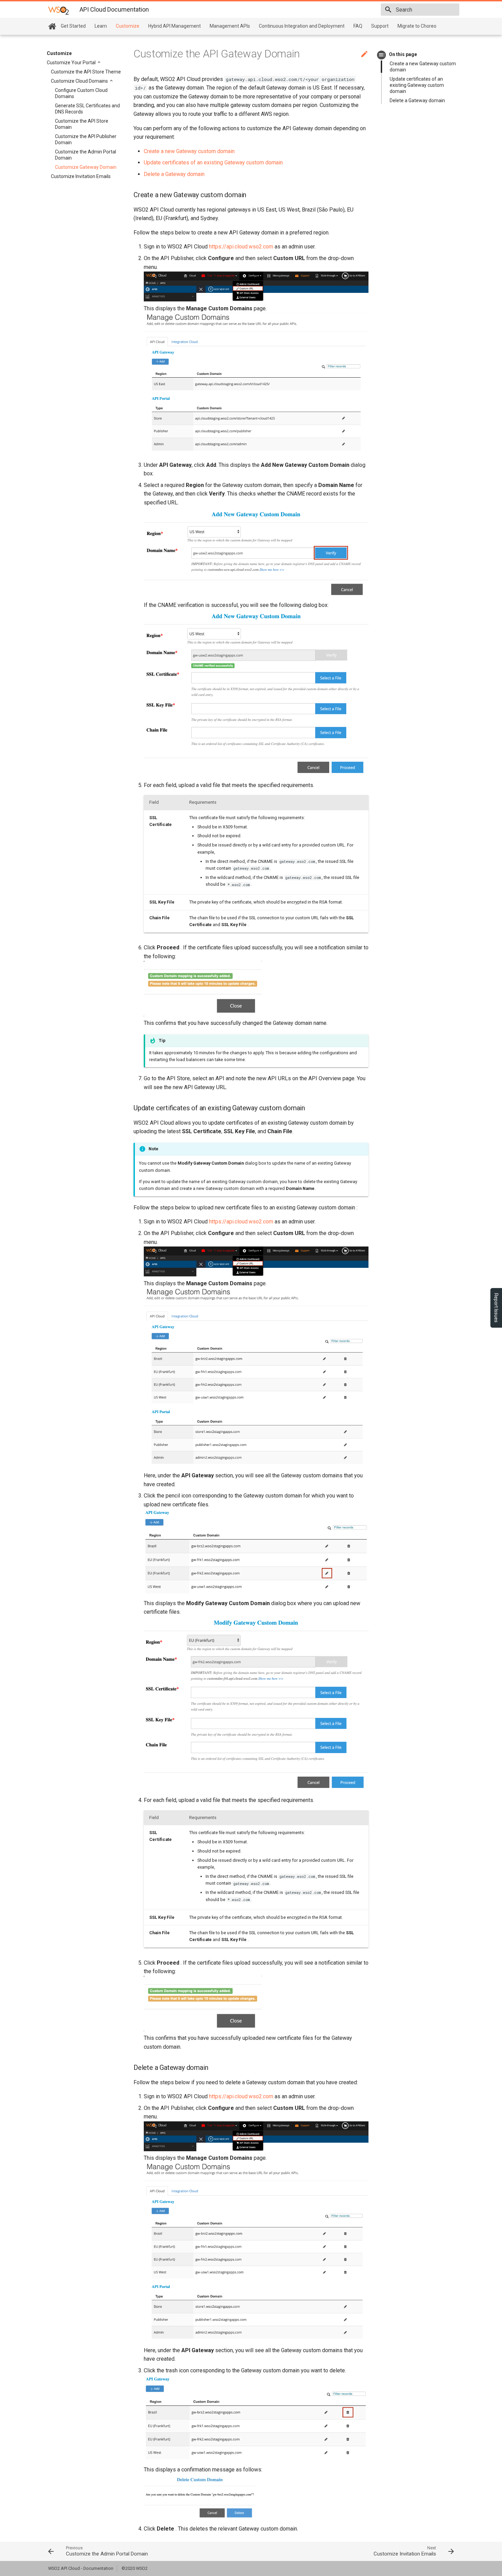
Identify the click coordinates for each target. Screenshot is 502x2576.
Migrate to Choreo (417, 26)
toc (382, 55)
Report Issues (496, 1308)
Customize (128, 26)
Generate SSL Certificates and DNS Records (87, 109)
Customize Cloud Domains (80, 81)
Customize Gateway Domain (86, 167)
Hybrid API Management (175, 26)
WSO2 (142, 2568)
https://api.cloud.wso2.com (241, 247)
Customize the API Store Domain (82, 124)
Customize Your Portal (72, 63)
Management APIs (230, 26)
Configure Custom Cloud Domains (81, 93)
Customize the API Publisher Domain (86, 139)
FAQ (358, 26)
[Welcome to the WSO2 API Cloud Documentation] (52, 26)
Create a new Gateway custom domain (423, 67)
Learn (101, 26)
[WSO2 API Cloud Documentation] (58, 10)
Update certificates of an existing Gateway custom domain (417, 85)
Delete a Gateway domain (417, 100)
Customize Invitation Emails (81, 176)
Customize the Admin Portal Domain (86, 155)
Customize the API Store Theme (86, 72)
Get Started (73, 26)
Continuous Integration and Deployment (302, 26)
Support (380, 26)
